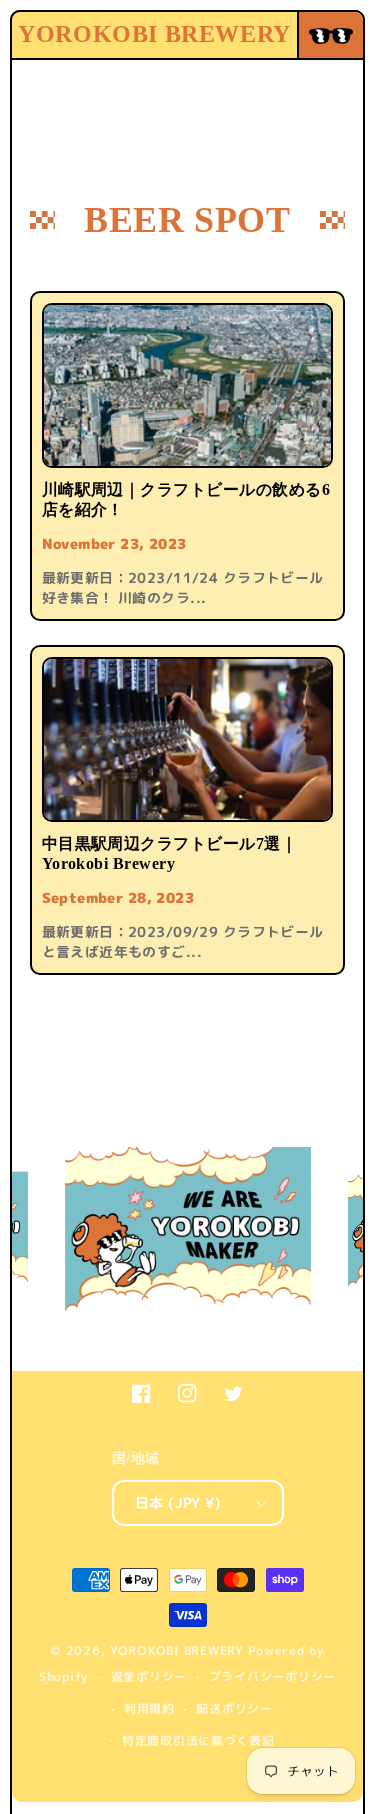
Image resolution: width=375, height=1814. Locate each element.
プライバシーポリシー (272, 1677)
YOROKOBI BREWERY (177, 1651)
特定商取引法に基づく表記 (198, 1741)
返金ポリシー (149, 1677)
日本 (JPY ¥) (178, 1502)
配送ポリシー (234, 1709)
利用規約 (149, 1709)
